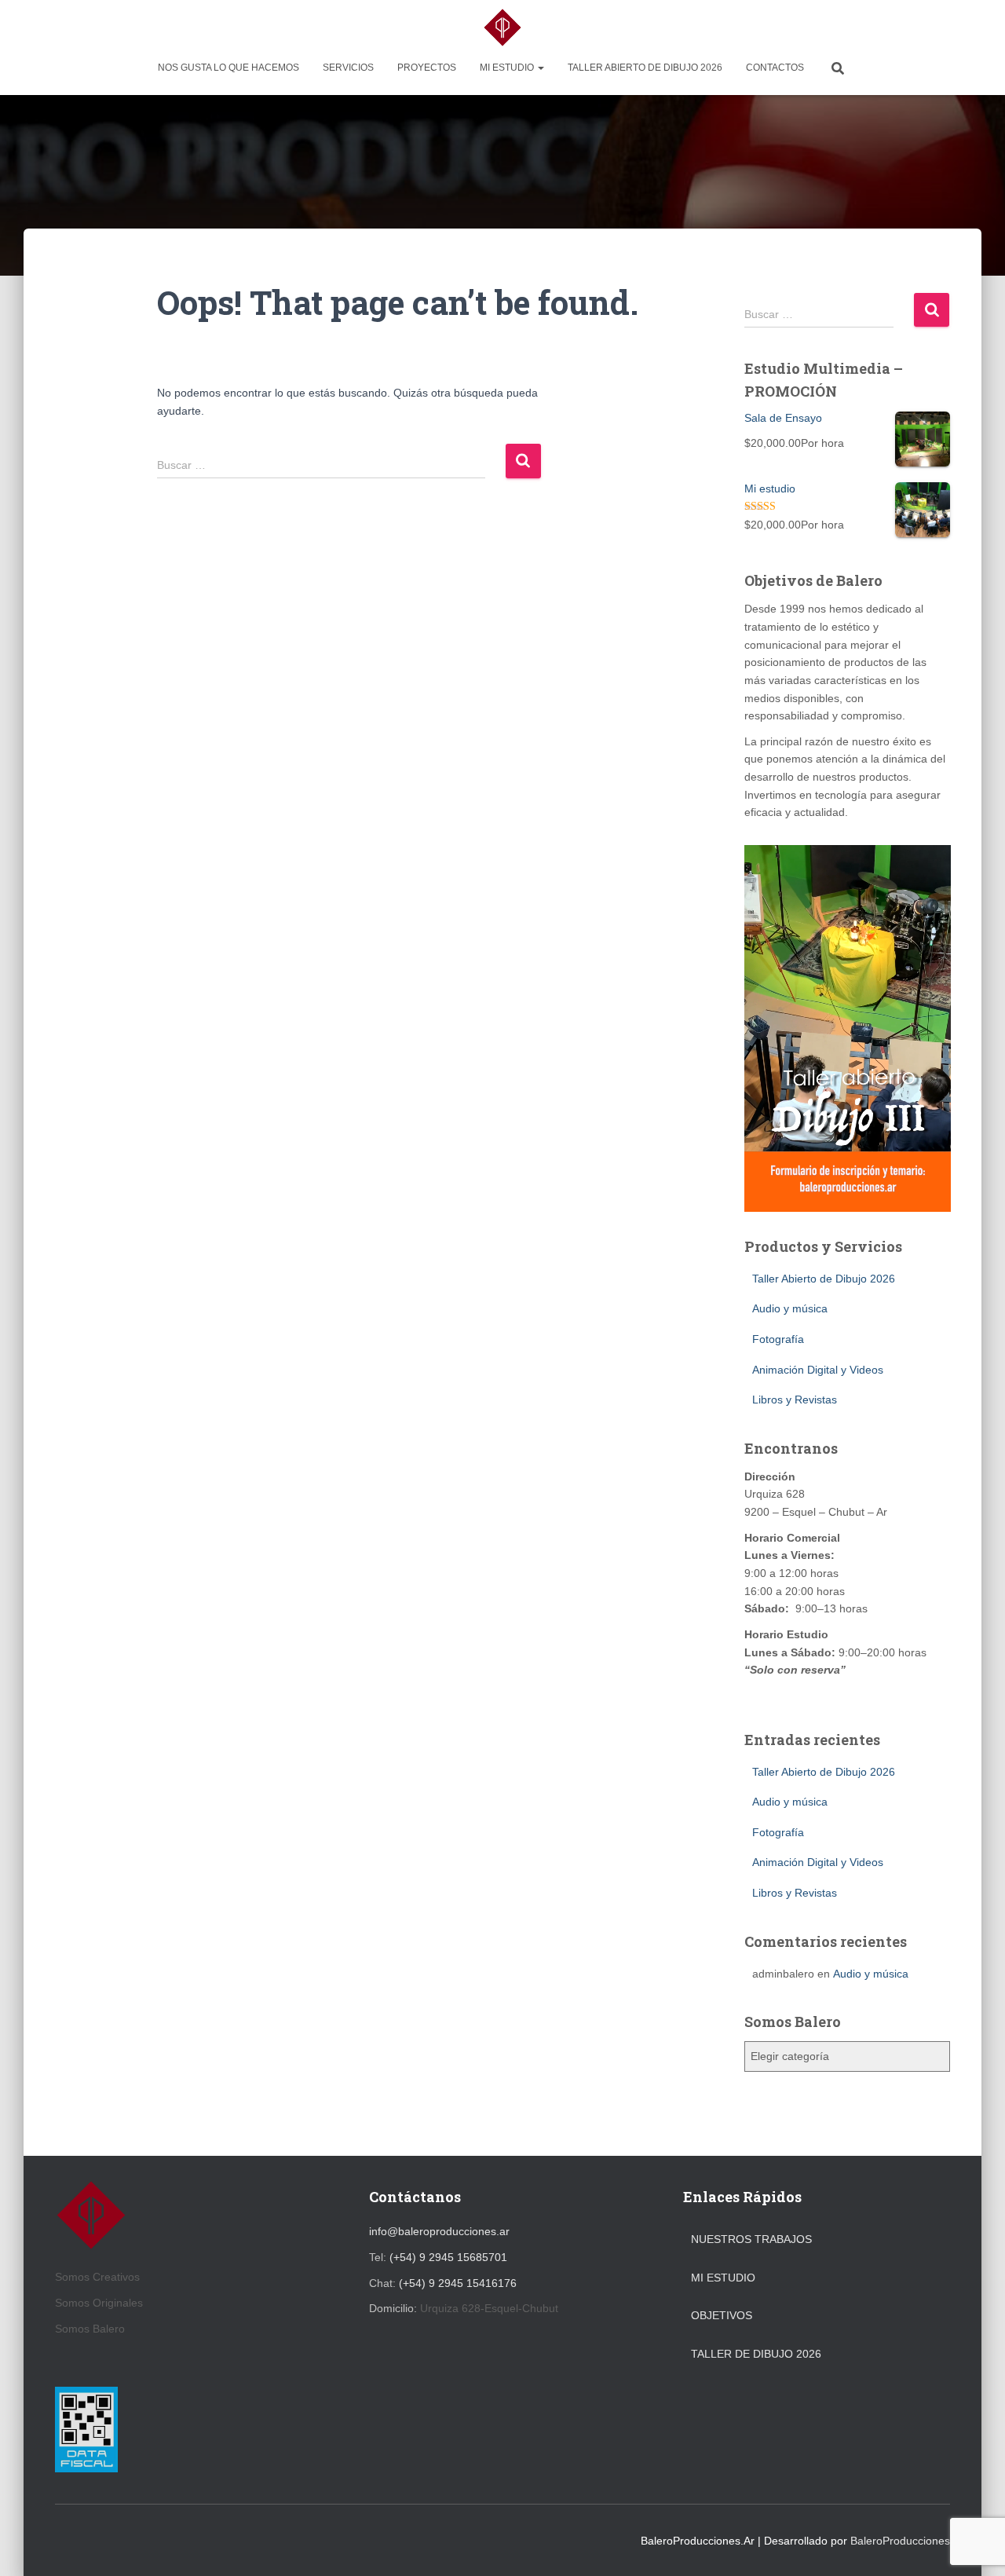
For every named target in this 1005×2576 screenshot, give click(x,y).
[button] (540, 68)
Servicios (348, 68)
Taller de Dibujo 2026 (756, 2354)
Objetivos (722, 2315)
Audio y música (790, 1308)
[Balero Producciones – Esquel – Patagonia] (502, 27)
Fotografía (778, 1339)
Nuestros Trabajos (751, 2239)
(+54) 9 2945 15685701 (448, 2257)
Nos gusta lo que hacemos (228, 68)
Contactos (775, 68)
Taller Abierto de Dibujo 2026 (645, 68)
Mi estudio (508, 68)
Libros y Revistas (795, 1400)
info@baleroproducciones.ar (439, 2231)
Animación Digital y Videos (818, 1370)
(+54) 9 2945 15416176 (458, 2283)
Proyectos (427, 68)
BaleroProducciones (900, 2541)
